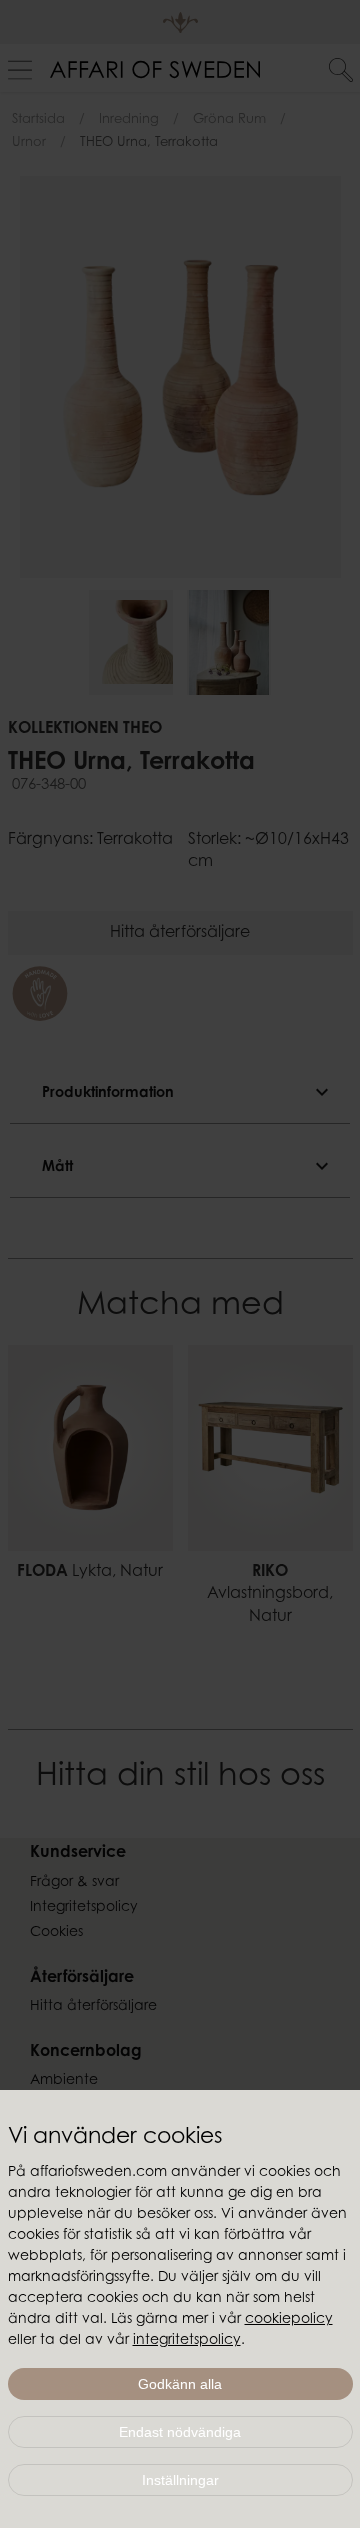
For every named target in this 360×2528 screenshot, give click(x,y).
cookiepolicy (289, 2320)
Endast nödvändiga (180, 2432)
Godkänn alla (180, 2384)
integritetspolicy (187, 2341)
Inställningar (180, 2480)
